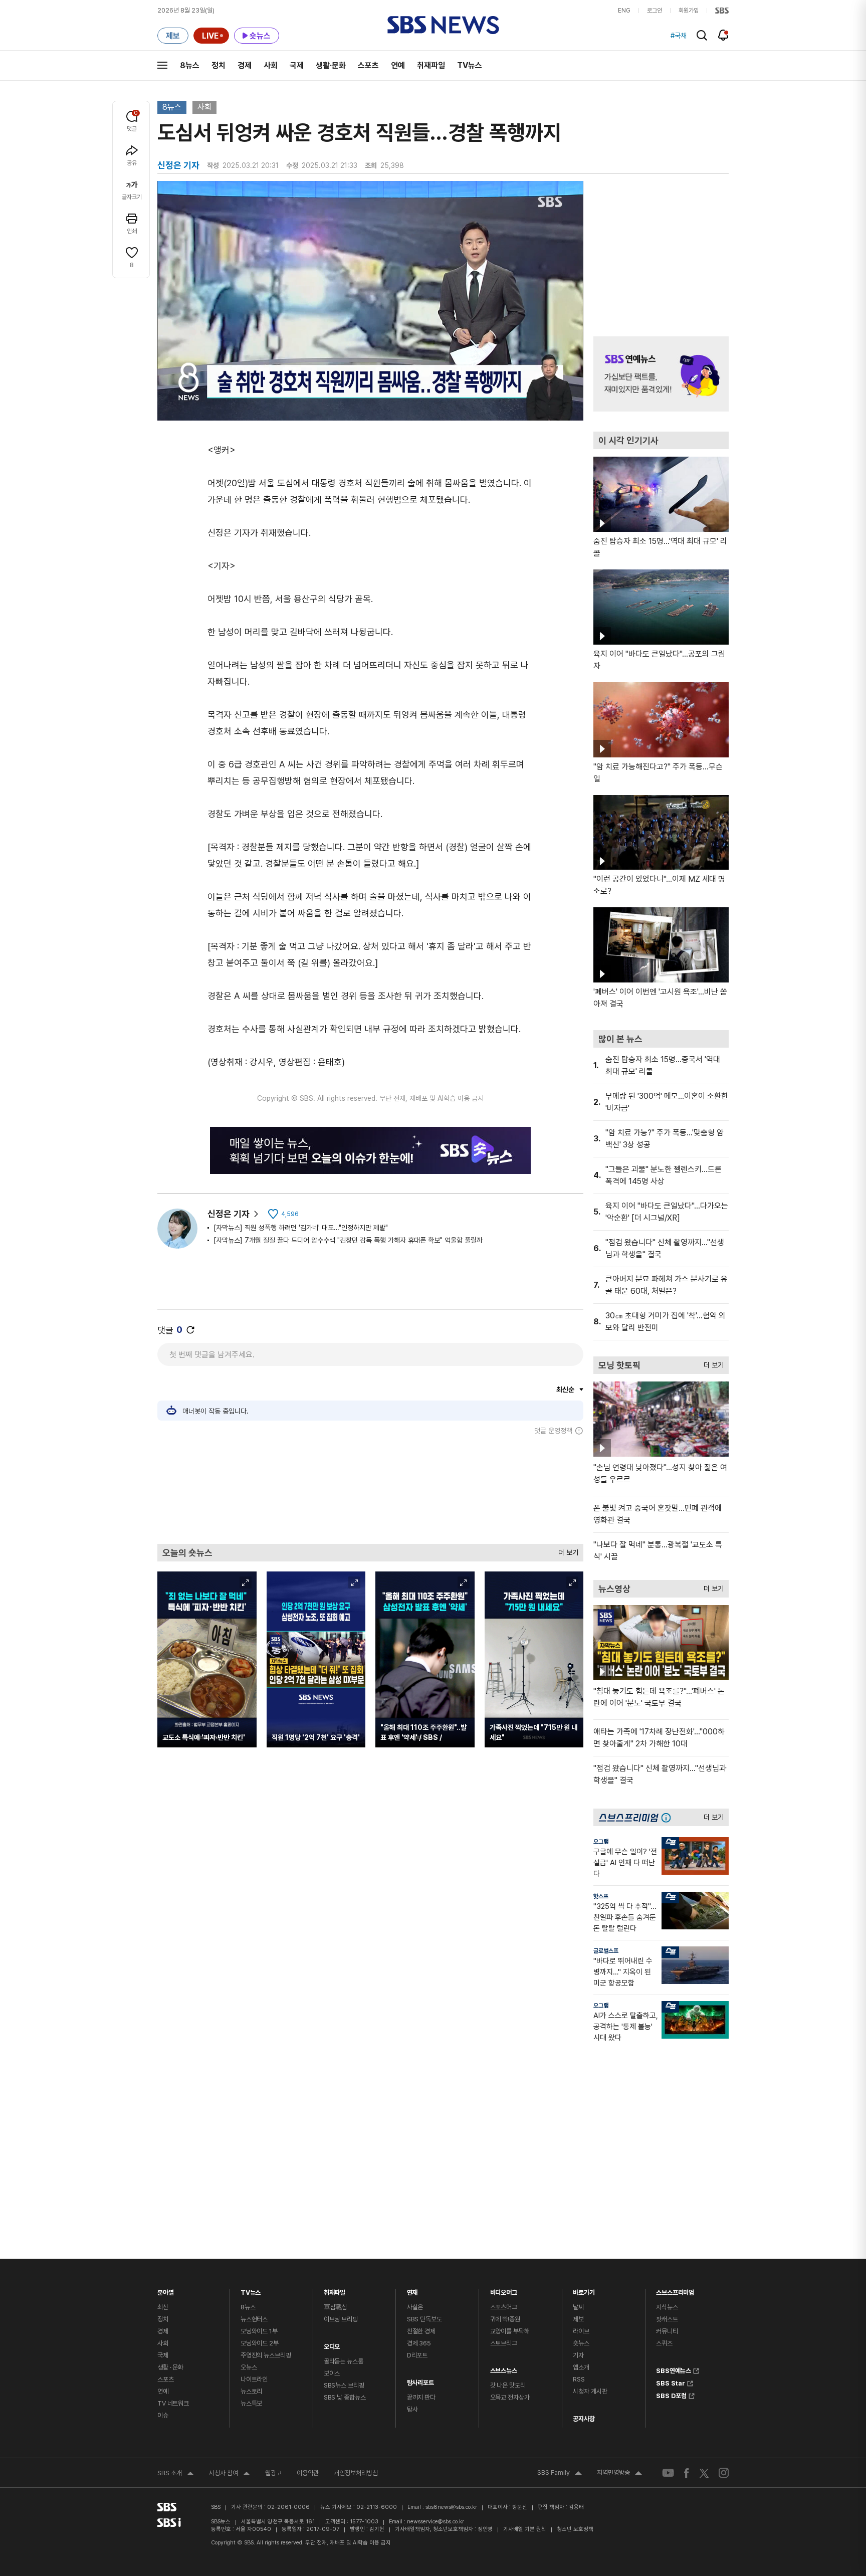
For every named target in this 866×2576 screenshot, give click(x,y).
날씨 (578, 2307)
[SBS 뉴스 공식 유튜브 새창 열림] (668, 2473)
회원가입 (689, 11)
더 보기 (566, 1550)
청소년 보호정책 (575, 2529)
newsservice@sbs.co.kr (436, 2522)
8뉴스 (190, 65)
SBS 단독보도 (424, 2319)
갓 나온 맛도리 (508, 2385)
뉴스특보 (251, 2403)
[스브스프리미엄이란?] (669, 1817)
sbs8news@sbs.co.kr (451, 2507)
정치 (219, 65)
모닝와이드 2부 (260, 2343)
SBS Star (671, 2382)
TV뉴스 (470, 65)
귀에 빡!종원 (505, 2319)
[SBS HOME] (722, 11)
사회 (271, 65)
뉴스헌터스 (254, 2319)
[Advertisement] (370, 1489)
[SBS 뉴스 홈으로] (443, 25)
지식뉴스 (667, 2307)
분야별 (166, 2290)
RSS (579, 2379)
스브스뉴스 (504, 2368)
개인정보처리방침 (356, 2473)
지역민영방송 (619, 2474)
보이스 (332, 2373)
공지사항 (584, 2419)
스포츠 (368, 65)
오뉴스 (249, 2367)
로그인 (655, 11)
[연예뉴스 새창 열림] (661, 374)
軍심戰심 (336, 2307)
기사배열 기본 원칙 (525, 2529)
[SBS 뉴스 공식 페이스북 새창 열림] (687, 2473)
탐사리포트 (420, 2380)
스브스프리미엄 (675, 2290)
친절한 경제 (421, 2331)
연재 (412, 2290)
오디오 (332, 2344)
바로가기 (584, 2290)
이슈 (163, 2415)
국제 (297, 65)
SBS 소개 (176, 2474)
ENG (624, 11)
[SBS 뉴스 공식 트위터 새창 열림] (704, 2472)
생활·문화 (331, 65)
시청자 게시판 (590, 2391)
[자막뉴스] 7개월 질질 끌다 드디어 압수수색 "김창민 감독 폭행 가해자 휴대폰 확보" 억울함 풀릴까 (348, 1240)
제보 (578, 2319)
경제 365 (419, 2343)
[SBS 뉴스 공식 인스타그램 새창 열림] (724, 2473)
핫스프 (601, 1896)
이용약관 (308, 2473)
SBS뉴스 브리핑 (344, 2385)
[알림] (723, 35)
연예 (398, 65)
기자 (578, 2355)
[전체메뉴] (162, 65)
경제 (245, 65)
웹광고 (273, 2473)
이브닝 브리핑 (341, 2319)
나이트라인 (254, 2379)
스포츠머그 (504, 2307)
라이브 (581, 2331)
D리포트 (417, 2355)
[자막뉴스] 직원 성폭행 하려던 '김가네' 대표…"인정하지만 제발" (301, 1228)
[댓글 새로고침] (190, 1330)
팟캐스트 (667, 2319)
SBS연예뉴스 (674, 2369)
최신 (163, 2307)
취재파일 (431, 65)
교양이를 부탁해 (510, 2331)
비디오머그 (504, 2290)
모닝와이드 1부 (259, 2331)
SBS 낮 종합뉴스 (345, 2397)
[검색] (702, 35)
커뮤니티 (667, 2331)
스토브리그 (504, 2343)
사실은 (415, 2307)
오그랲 (601, 1842)
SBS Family (560, 2474)
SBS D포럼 (671, 2395)
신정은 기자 (229, 1214)
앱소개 (581, 2367)
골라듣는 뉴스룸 (344, 2361)
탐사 (412, 2409)
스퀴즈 (664, 2343)
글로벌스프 (606, 1951)
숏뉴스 (581, 2343)
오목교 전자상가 (510, 2397)
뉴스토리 (251, 2391)
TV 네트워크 (173, 2403)
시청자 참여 (230, 2474)
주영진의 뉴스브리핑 (266, 2355)
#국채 (679, 36)
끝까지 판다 (421, 2397)
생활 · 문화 (170, 2367)
